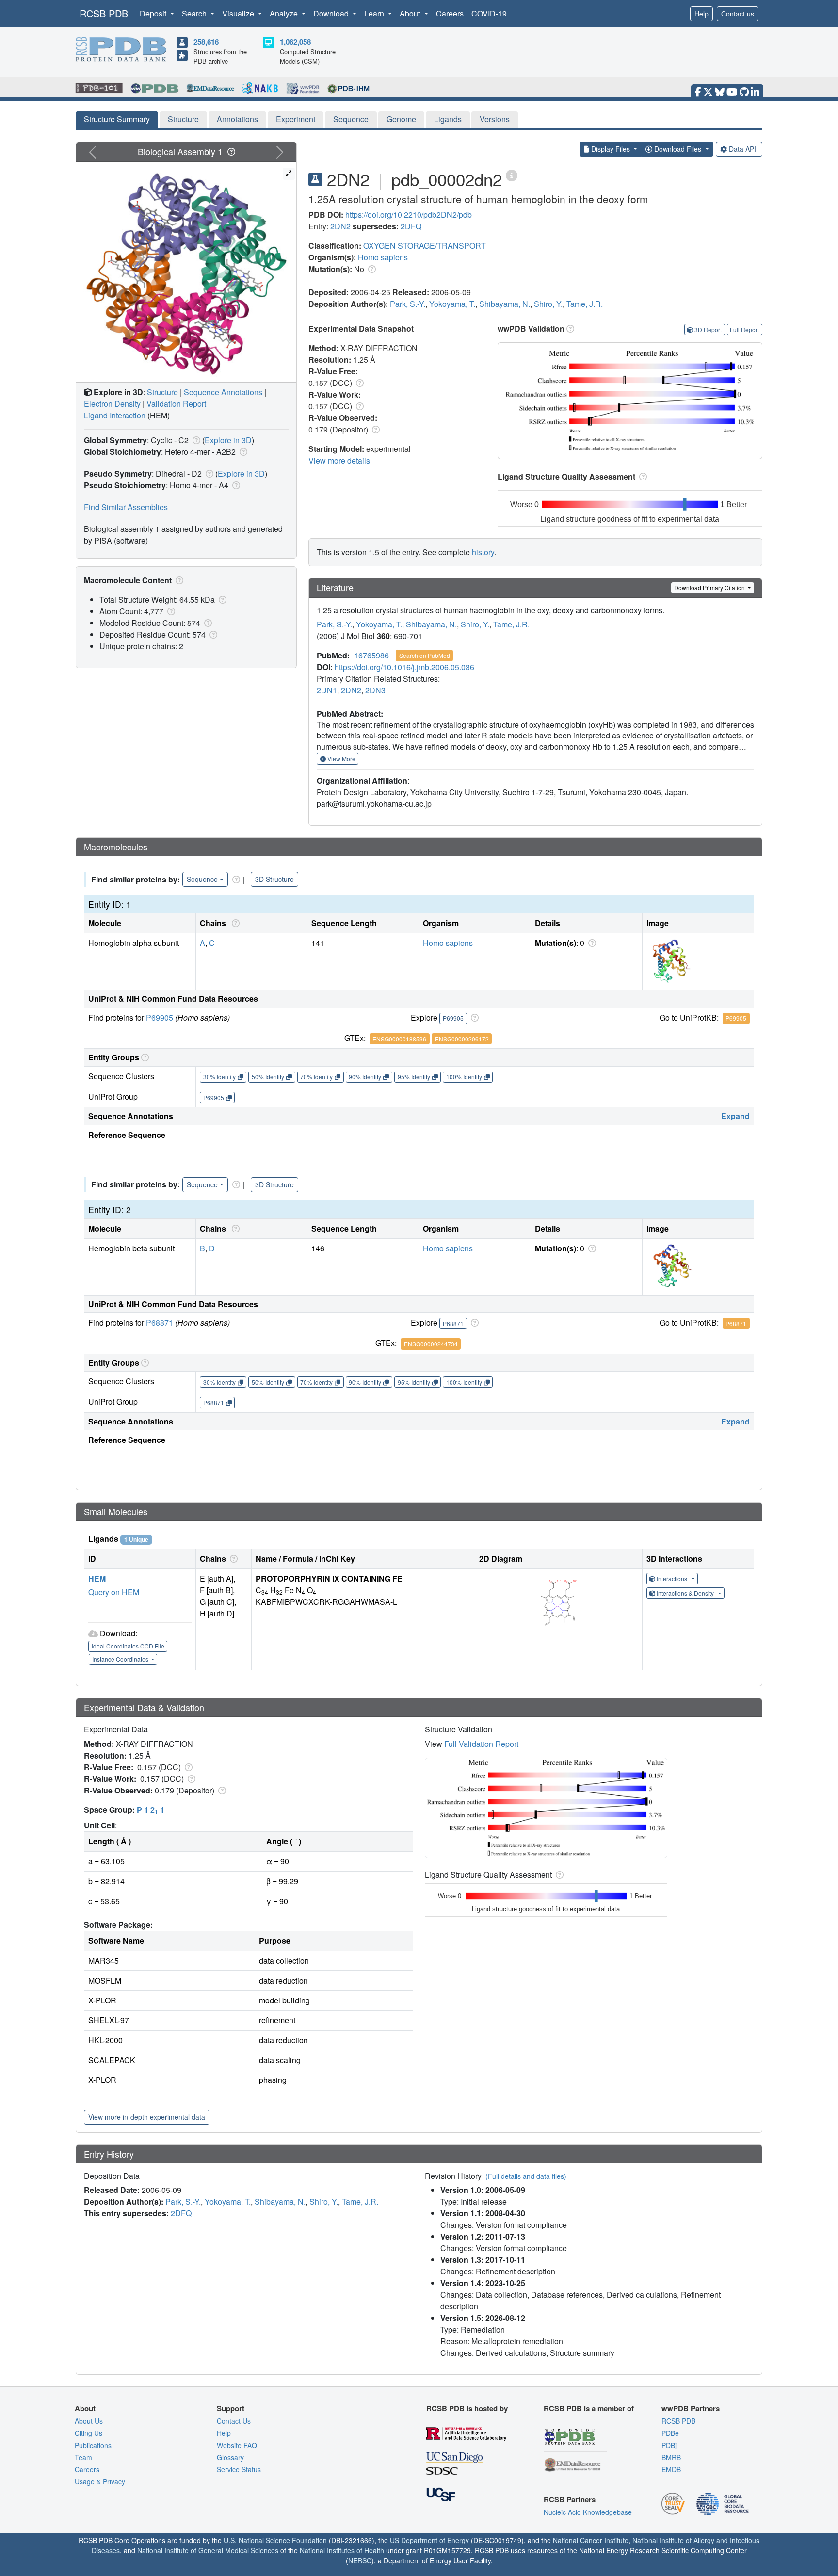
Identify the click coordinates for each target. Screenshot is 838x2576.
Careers (450, 13)
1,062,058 (295, 42)
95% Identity (414, 1077)
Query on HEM (114, 1592)
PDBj (669, 2445)
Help (701, 14)
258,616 (206, 42)
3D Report (708, 329)
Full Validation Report (481, 1744)
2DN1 (327, 690)
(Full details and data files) (526, 2176)
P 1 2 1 (151, 1810)
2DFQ (411, 226)
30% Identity (219, 1077)
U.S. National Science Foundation (275, 2540)
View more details (339, 460)
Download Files (678, 149)
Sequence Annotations (223, 392)
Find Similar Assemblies (126, 507)
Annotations (237, 119)
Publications (93, 2445)
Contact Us (234, 2421)
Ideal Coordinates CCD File (128, 1646)
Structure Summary (117, 119)
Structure (183, 119)
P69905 (160, 1017)
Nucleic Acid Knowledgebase (588, 2512)
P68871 (160, 1322)
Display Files (611, 149)
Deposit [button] (154, 13)
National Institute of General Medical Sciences (208, 2550)
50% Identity (268, 1077)
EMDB (671, 2469)
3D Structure (274, 879)
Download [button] (332, 13)
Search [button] (195, 13)
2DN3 (375, 690)
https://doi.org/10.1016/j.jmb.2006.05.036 (404, 667)
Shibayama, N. (505, 304)
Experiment (296, 119)
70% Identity (316, 1077)
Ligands (448, 119)
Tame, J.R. (585, 304)
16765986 (371, 655)
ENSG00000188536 (399, 1039)
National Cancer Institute (591, 2540)
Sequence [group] (202, 879)
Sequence (351, 119)
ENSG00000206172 (462, 1039)
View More (341, 759)
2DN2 (340, 226)
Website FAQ (237, 2445)
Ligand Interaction (115, 415)
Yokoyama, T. (452, 304)
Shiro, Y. (548, 304)
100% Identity (464, 1077)
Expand (735, 1116)
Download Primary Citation (710, 587)
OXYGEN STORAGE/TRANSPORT (425, 246)
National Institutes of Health (342, 2550)
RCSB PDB (104, 13)
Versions (495, 119)
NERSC (360, 2560)
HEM (97, 1578)
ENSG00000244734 (431, 1344)
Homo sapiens (383, 257)
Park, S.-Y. (408, 304)
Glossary (230, 2457)
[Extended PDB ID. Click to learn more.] (512, 175)
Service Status (239, 2469)
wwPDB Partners (691, 2408)
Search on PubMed (425, 655)
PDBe (670, 2433)
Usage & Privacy (100, 2481)
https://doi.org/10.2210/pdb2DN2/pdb (409, 215)
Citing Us (89, 2433)
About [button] (411, 13)
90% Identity (365, 1077)
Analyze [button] (285, 13)
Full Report (744, 329)
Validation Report (176, 404)
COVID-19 (489, 13)
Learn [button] (375, 13)
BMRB (671, 2457)
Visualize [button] (239, 13)
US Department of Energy (429, 2540)
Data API (742, 149)
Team (83, 2457)
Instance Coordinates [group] (121, 1659)
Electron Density (112, 404)
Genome (401, 119)
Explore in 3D (228, 440)
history (483, 552)
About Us (89, 2421)
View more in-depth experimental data (147, 2117)
